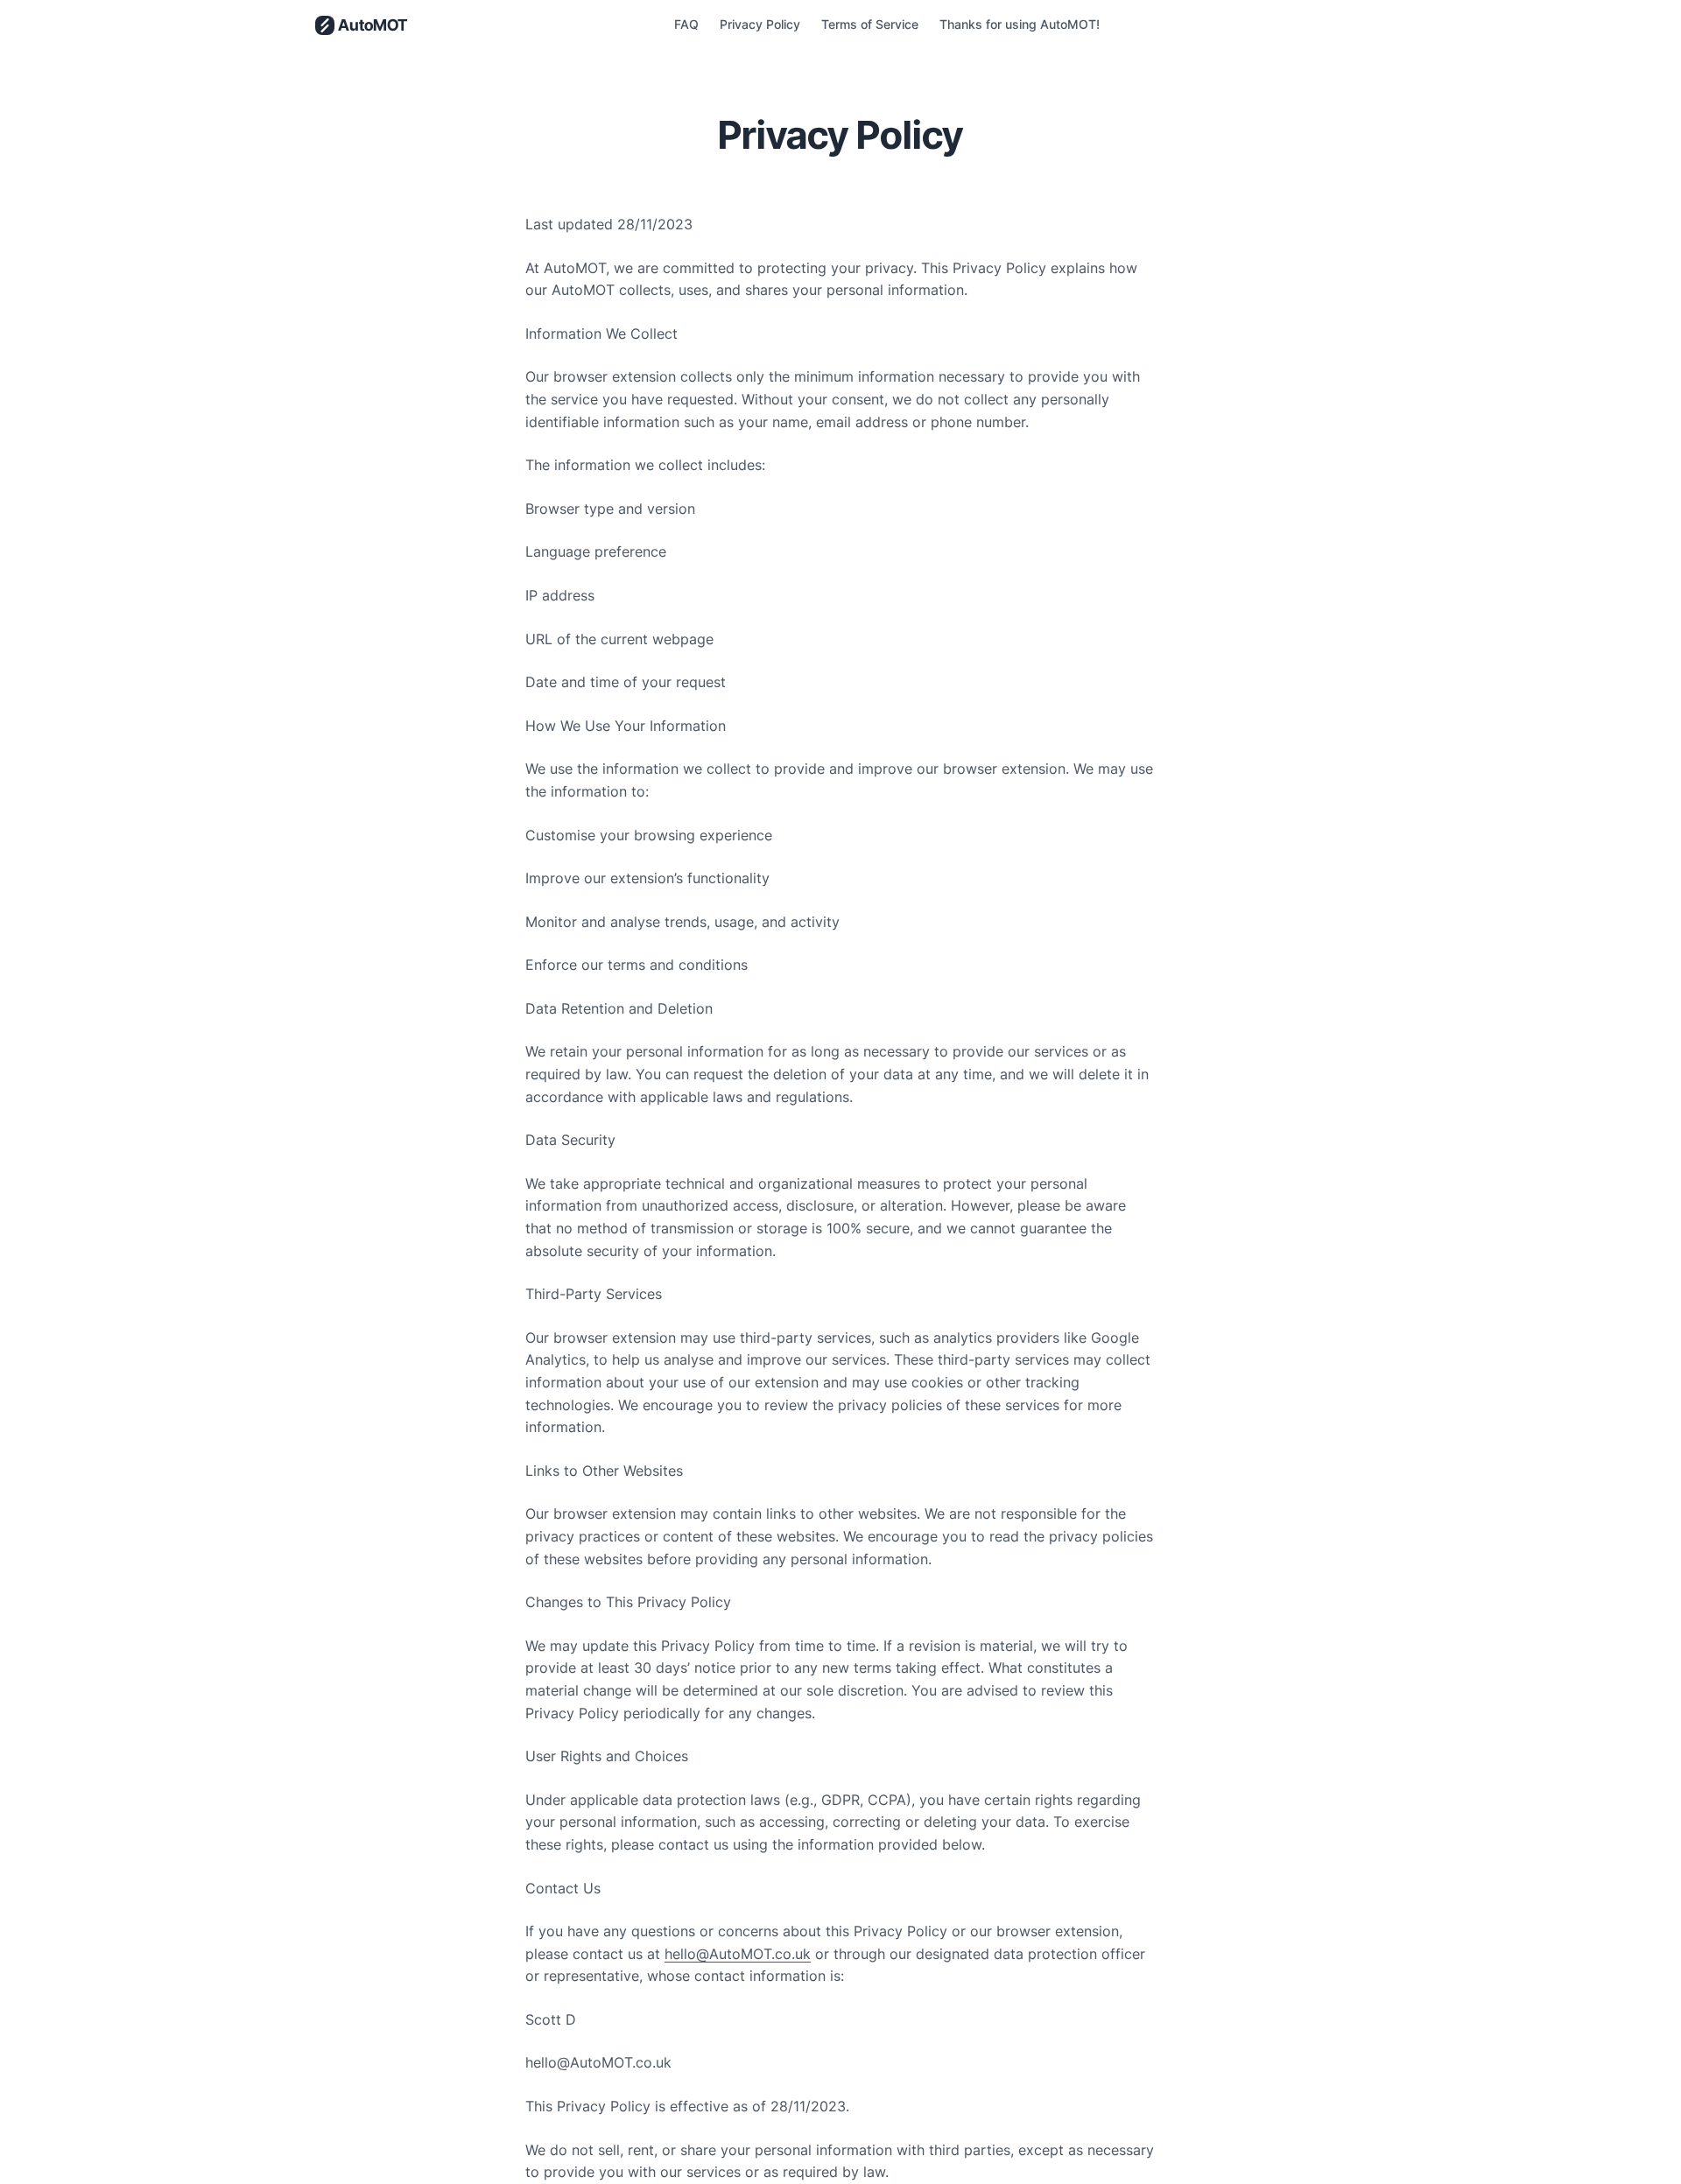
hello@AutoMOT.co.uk (738, 1954)
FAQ (686, 24)
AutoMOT (373, 25)
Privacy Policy (760, 24)
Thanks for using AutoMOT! (1020, 24)
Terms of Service (870, 24)
